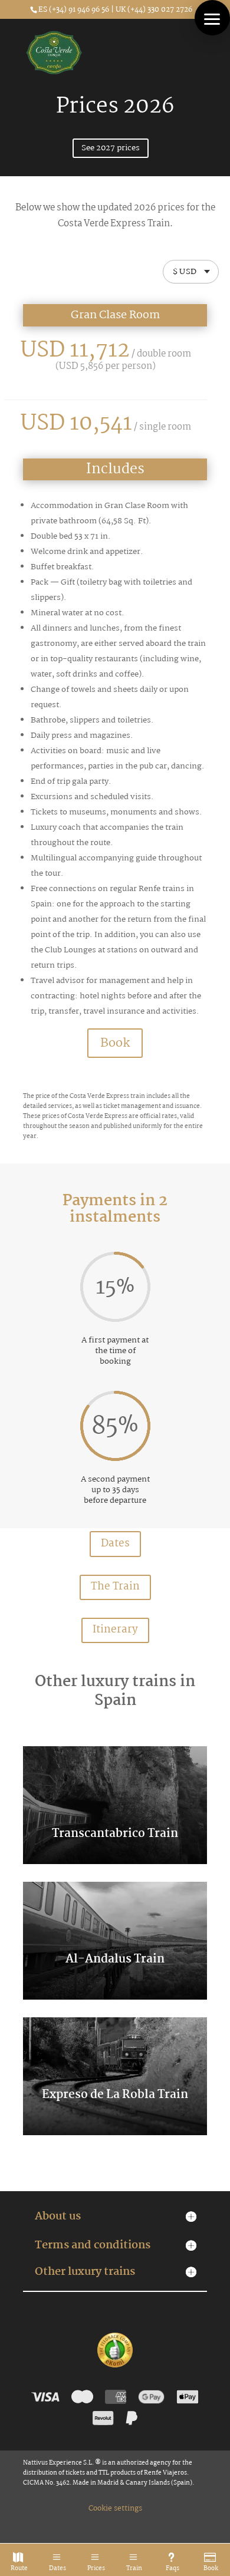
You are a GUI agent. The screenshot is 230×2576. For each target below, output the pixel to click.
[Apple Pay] (187, 2397)
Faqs (172, 2569)
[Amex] (116, 2397)
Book (211, 2569)
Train (134, 2569)
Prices (96, 2569)
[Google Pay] (151, 2397)
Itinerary (115, 1630)
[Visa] (45, 2397)
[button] (212, 18)
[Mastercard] (82, 2397)
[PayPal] (132, 2418)
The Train (115, 1587)
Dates (57, 2569)
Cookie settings (115, 2509)
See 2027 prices (111, 148)
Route (19, 2569)
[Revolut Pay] (103, 2418)
